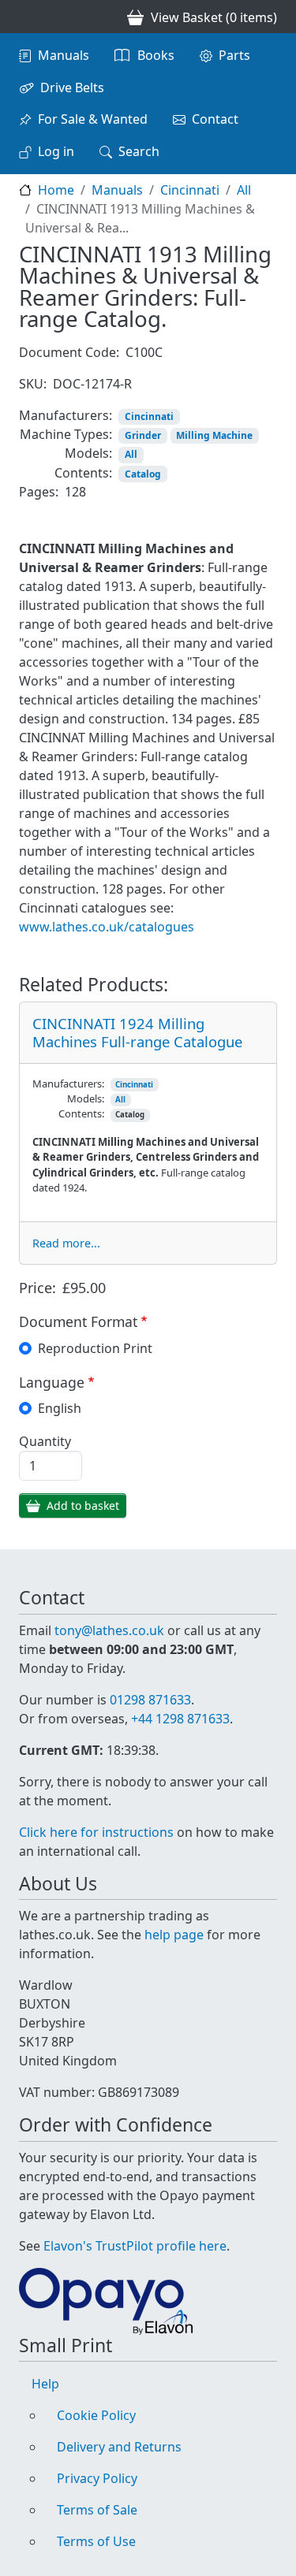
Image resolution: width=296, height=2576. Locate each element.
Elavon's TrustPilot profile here (135, 2246)
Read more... (66, 1243)
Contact (215, 119)
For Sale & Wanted (93, 119)
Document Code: (69, 352)
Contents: (83, 473)
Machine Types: (66, 434)
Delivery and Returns (119, 2447)
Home (56, 190)
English (60, 1408)
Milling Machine (214, 435)
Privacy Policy (97, 2478)
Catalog (143, 474)
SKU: (33, 384)
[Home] (25, 17)
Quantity (45, 1441)
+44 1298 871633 (180, 1719)
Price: (37, 1288)
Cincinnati (190, 190)
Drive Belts (72, 87)
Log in (56, 151)
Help (45, 2384)
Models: (88, 453)
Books (156, 55)
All (244, 190)
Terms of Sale (97, 2510)
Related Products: (94, 985)
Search (139, 151)
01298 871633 (150, 1700)
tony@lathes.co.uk (109, 1630)
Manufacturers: (66, 415)
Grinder (143, 435)
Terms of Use (96, 2541)
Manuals (64, 55)
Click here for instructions (96, 1832)
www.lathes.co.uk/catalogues (107, 927)
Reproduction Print (95, 1348)
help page (174, 1935)
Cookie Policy (96, 2415)
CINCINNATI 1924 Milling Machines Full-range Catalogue (137, 1032)
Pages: (39, 492)
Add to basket (83, 1505)
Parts (234, 55)
